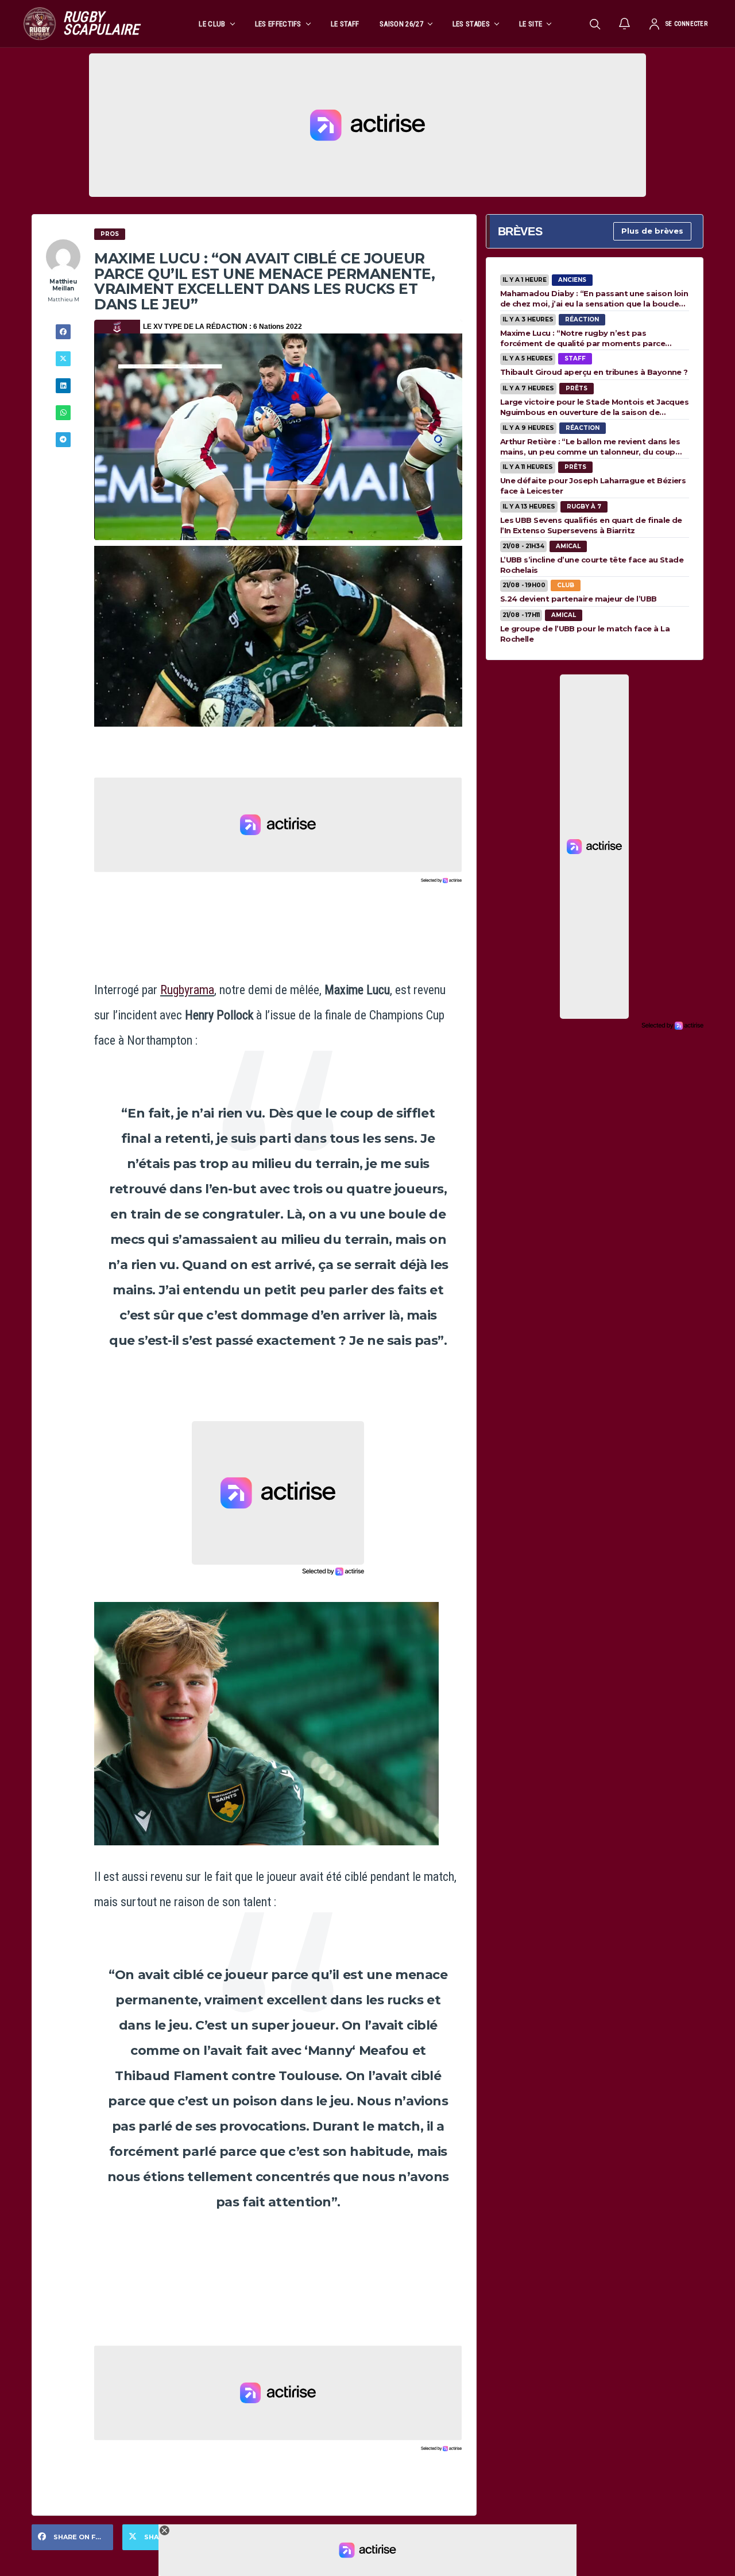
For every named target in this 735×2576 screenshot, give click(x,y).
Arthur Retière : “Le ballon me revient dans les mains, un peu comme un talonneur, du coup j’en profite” (590, 447)
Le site (531, 24)
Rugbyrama (187, 990)
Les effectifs (278, 24)
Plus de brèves (652, 231)
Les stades (471, 24)
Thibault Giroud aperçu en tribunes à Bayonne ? (594, 372)
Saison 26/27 (401, 24)
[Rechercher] (595, 24)
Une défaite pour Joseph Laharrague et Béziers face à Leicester (593, 486)
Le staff (345, 24)
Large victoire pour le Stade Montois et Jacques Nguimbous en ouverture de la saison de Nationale (595, 407)
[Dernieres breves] (625, 24)
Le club (212, 24)
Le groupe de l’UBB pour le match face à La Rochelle (585, 634)
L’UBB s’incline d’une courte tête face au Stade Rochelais (592, 565)
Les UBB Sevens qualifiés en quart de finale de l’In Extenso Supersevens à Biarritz (591, 525)
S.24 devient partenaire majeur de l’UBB (579, 599)
